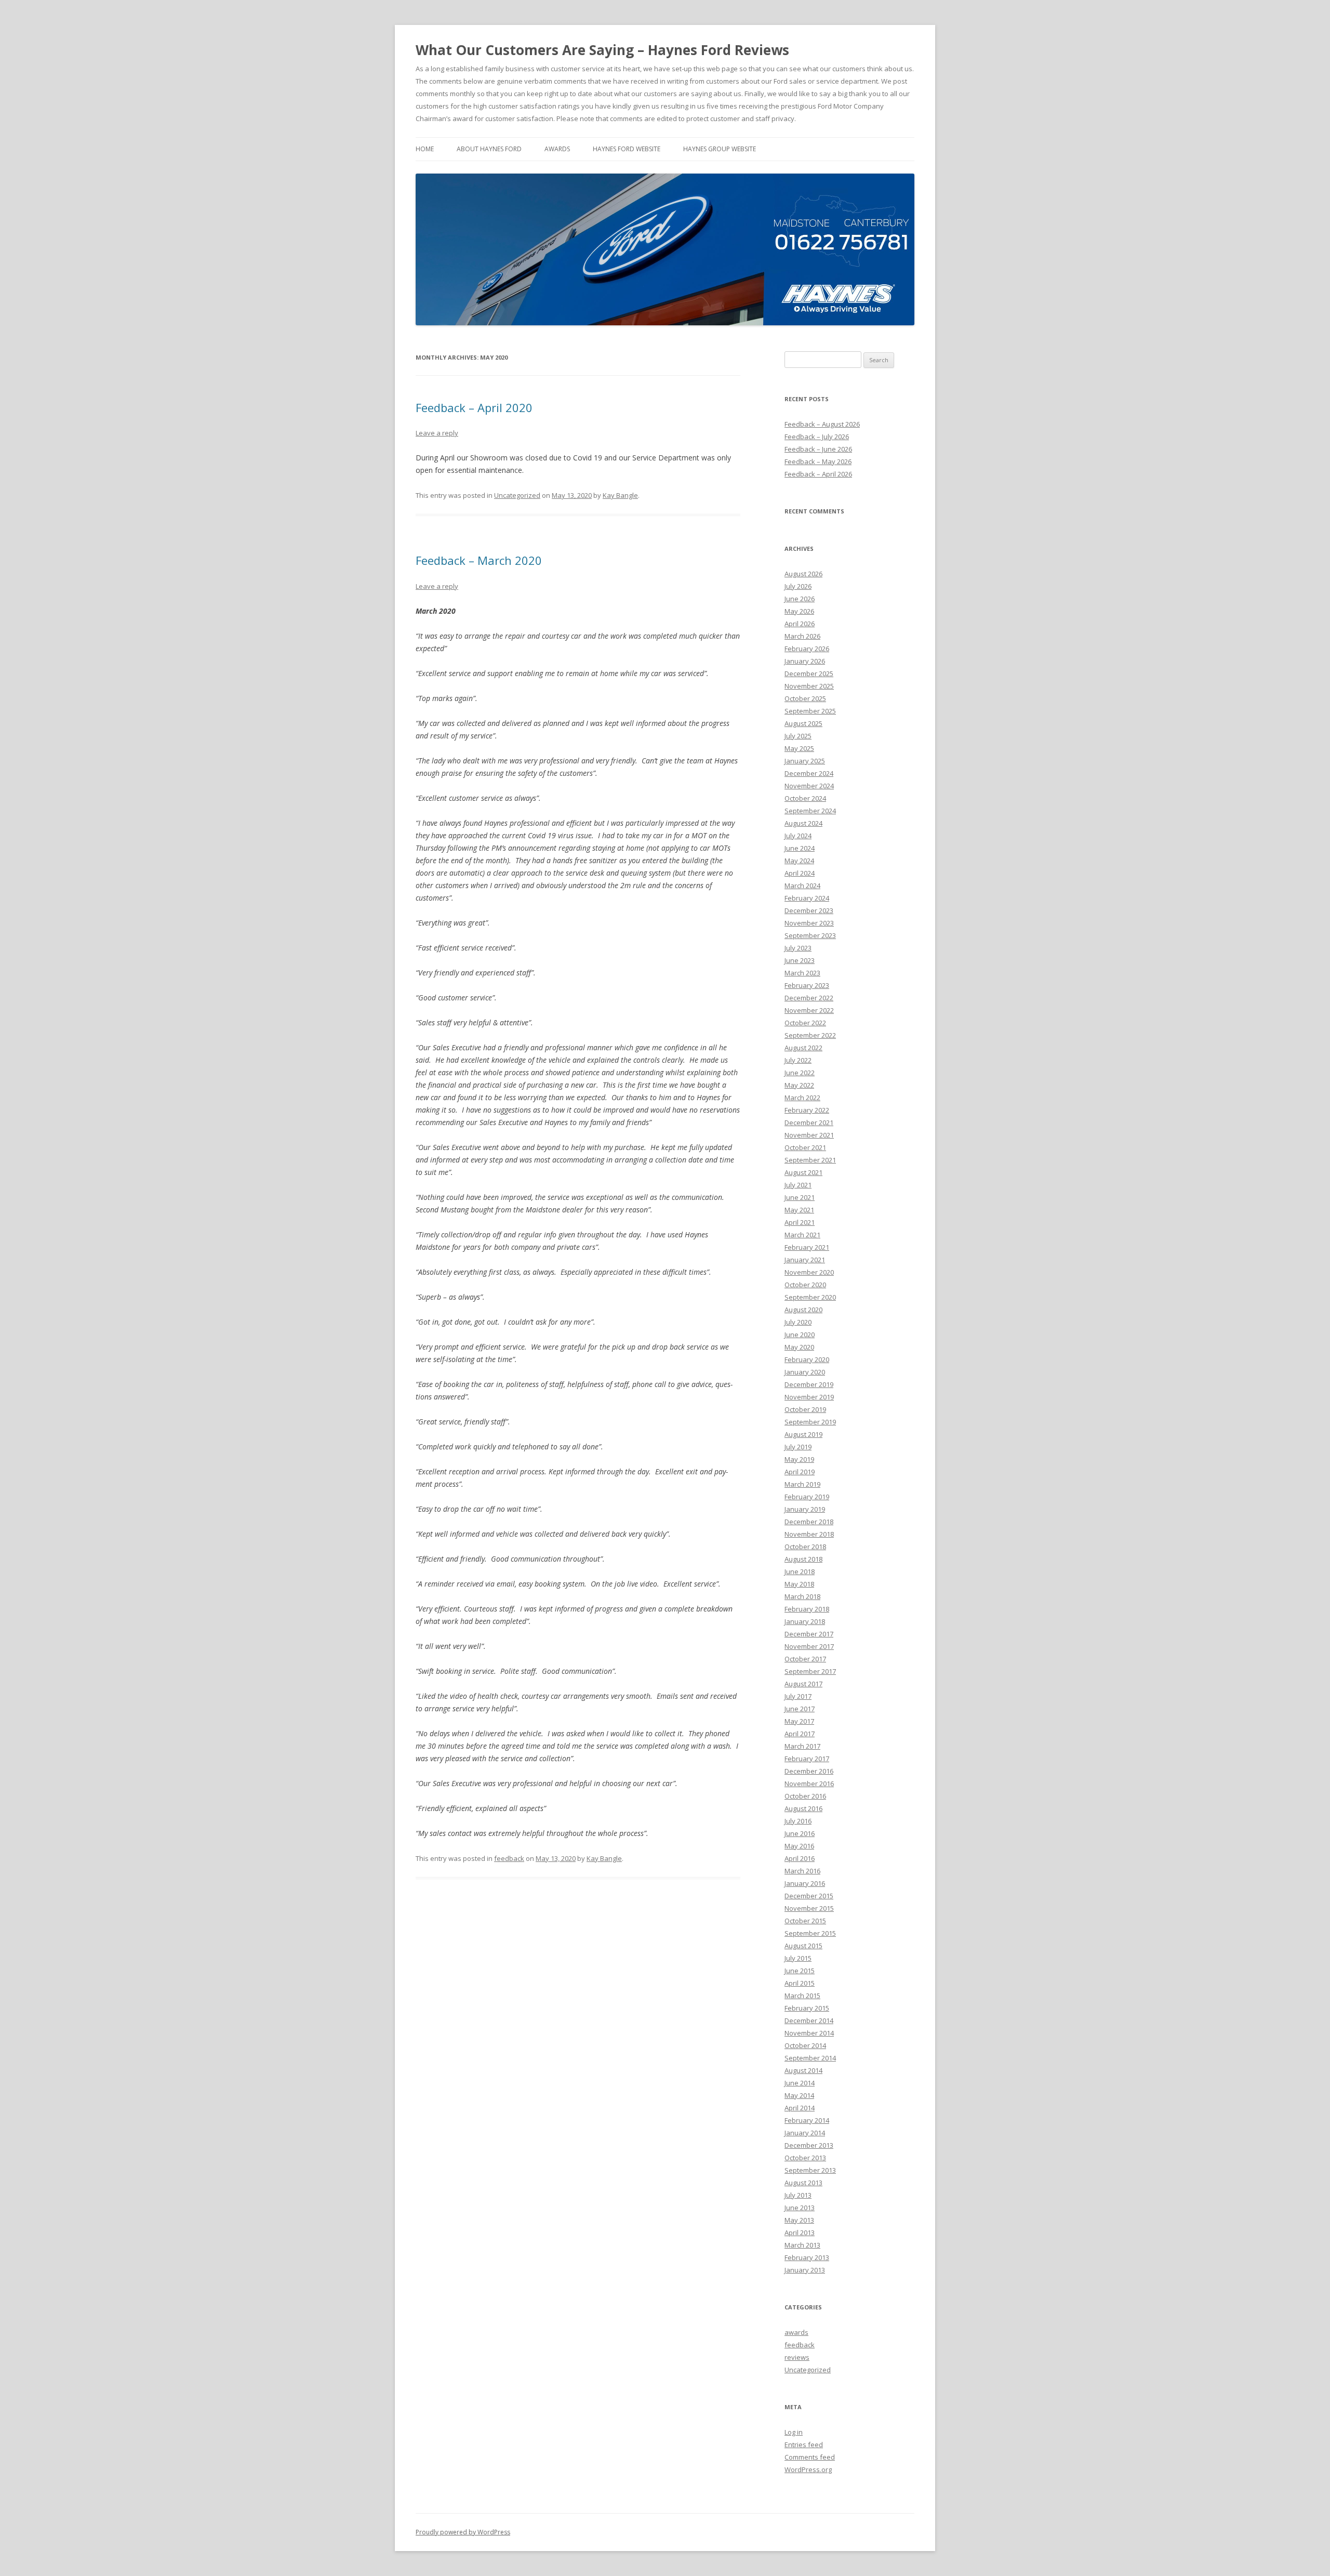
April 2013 (800, 2232)
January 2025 (805, 761)
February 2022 (807, 1110)
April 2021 (800, 1222)
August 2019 (803, 1434)
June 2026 (800, 599)
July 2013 (798, 2195)
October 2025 (805, 698)
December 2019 (809, 1384)
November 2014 (809, 2033)
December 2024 (809, 773)
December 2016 (809, 1771)
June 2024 (800, 848)
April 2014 (800, 2108)
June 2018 (800, 1571)
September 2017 (810, 1671)
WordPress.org (808, 2469)
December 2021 (809, 1122)
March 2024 (802, 886)
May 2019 (799, 1459)
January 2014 (805, 2133)
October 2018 (805, 1547)
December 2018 (809, 1522)
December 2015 (809, 1896)
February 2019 (807, 1497)
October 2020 (805, 1285)
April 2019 (800, 1472)
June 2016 (800, 1833)
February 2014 (807, 2120)
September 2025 (810, 711)
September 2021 (810, 1160)
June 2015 (800, 1971)
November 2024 (809, 786)
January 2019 (805, 1509)
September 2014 (810, 2058)
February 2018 (807, 1609)
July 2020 (798, 1322)
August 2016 (803, 1808)
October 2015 (805, 1921)
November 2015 (809, 1908)
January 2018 (805, 1621)
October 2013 (805, 2158)
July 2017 (798, 1696)
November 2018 (809, 1534)
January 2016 (805, 1883)
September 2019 (810, 1422)
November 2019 (809, 1397)
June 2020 (800, 1335)
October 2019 (805, 1409)
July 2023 (798, 948)
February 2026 (807, 649)
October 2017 (805, 1659)
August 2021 (803, 1172)
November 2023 (809, 923)
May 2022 (799, 1085)
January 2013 (805, 2270)
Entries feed (804, 2445)
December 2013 (809, 2145)
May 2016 (799, 1846)
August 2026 (803, 574)
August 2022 (803, 1048)
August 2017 (803, 1684)
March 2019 (802, 1484)
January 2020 (805, 1372)
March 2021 (802, 1235)
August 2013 (803, 2183)
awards (557, 149)
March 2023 (802, 973)
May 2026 (799, 611)
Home (425, 149)
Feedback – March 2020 (479, 560)
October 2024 (805, 798)
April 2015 (800, 1983)
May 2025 (799, 748)
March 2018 (802, 1596)
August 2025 (803, 723)
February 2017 (807, 1759)
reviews (797, 2357)
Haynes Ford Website (627, 149)
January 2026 (805, 661)
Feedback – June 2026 (818, 449)
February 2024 (807, 898)
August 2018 (803, 1559)
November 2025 (809, 686)
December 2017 (809, 1634)
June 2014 (800, 2083)
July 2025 (798, 736)
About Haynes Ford (489, 149)
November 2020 (809, 1272)
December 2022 (809, 998)
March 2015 (802, 1996)
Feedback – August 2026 (822, 424)
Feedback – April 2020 (474, 407)
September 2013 (810, 2170)
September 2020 (810, 1297)
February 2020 (807, 1359)
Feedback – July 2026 (817, 437)
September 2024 (810, 811)
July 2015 (798, 1958)
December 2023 (809, 910)
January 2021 (805, 1260)
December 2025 (809, 673)
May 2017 (799, 1721)
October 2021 (805, 1147)
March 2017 (802, 1746)
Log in (794, 2432)
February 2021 (807, 1247)
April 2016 (800, 1858)
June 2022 (800, 1073)
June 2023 (800, 960)
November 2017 (809, 1646)
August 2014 (803, 2070)
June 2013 (800, 2208)
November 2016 (809, 1784)
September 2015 (810, 1933)
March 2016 (802, 1871)
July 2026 (798, 586)
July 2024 (798, 836)
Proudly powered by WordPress (463, 2532)
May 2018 (799, 1584)
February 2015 (807, 2008)
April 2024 (800, 873)
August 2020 (803, 1310)
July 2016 (798, 1821)
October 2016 (805, 1796)
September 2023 (810, 935)
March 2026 (802, 636)
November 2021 (809, 1135)
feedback (509, 1858)
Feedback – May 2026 (818, 461)
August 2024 (803, 823)
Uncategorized (517, 495)
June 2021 (800, 1197)
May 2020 (799, 1347)
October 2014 (805, 2045)
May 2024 (799, 861)
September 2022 (810, 1035)
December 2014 (809, 2020)
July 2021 (798, 1185)
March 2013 (802, 2245)
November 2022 (809, 1010)
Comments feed (810, 2457)
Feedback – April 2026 (818, 474)
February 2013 (807, 2257)
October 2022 (805, 1023)
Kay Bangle (620, 495)
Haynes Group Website (720, 149)
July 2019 (798, 1447)
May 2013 (799, 2220)
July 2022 (798, 1060)
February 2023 (807, 985)
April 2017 (800, 1734)
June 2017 (800, 1709)
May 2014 (799, 2095)
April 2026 (800, 624)
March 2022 (802, 1098)
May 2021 (799, 1210)
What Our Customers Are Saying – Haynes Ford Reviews (602, 50)
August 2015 (803, 1946)
